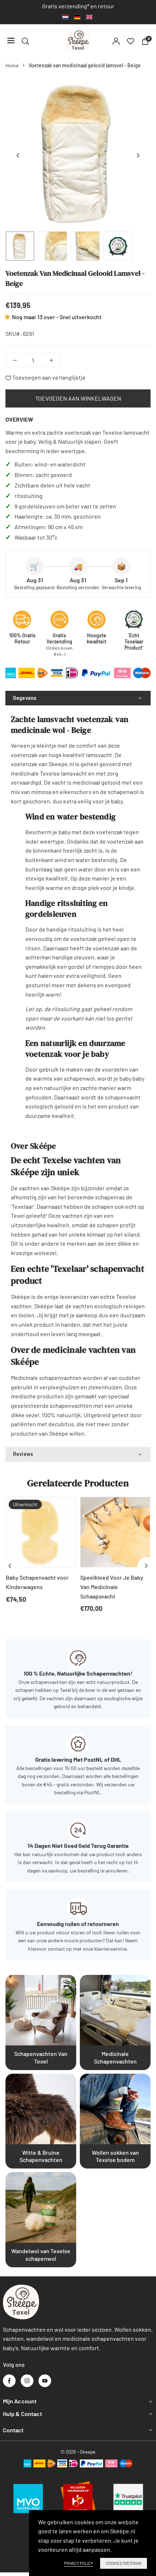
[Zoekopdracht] (25, 41)
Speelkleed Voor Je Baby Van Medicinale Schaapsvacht (112, 1587)
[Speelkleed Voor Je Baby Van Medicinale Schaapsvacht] (115, 1532)
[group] (78, 153)
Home (12, 65)
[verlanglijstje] (131, 41)
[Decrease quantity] (15, 360)
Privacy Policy (78, 2563)
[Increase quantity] (51, 360)
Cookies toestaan (124, 2563)
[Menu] (11, 41)
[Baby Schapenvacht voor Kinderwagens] (41, 1532)
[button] (138, 156)
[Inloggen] (116, 41)
